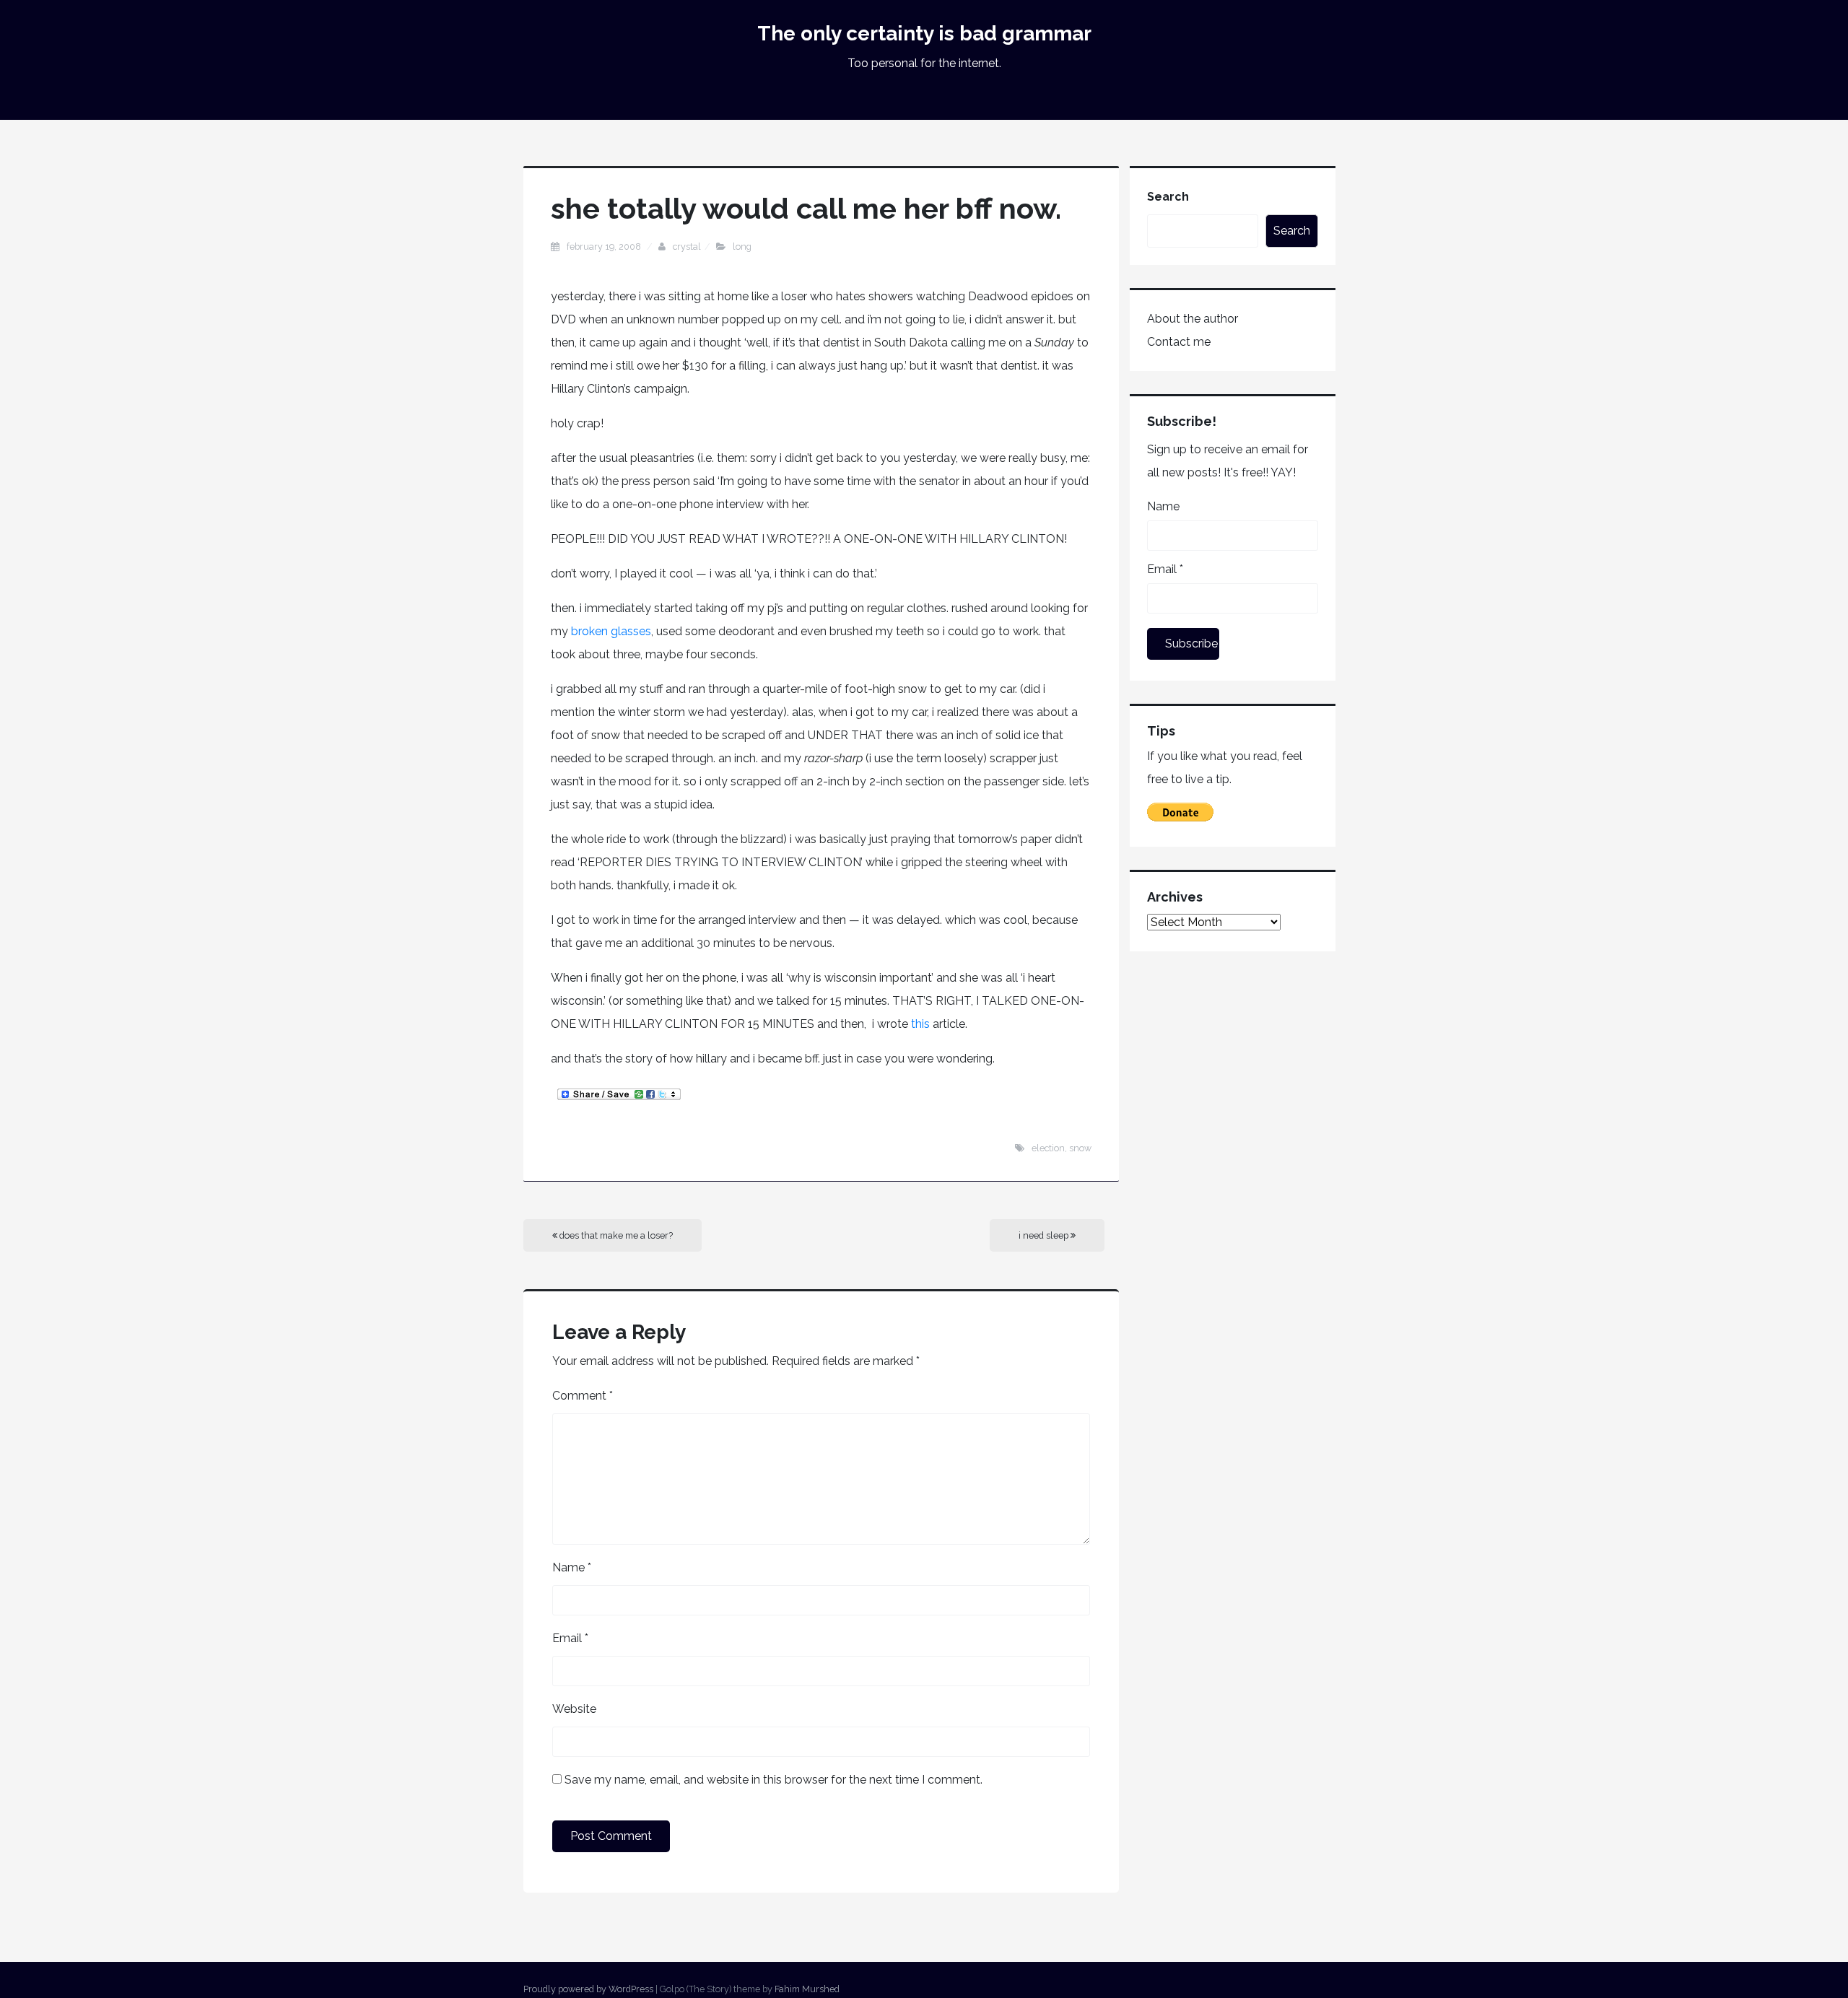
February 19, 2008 (605, 247)
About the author (1193, 319)
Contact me (1179, 342)
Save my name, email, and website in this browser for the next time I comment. (773, 1780)
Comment (583, 1396)
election (1048, 1148)
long (742, 247)
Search (1168, 197)
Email (570, 1638)
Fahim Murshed (807, 1989)
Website (574, 1709)
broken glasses (611, 631)
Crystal (687, 247)
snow (1080, 1148)
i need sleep (1045, 1235)
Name (572, 1567)
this (922, 1024)
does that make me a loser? (615, 1235)
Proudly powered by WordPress (588, 1989)
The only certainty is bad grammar (924, 34)
